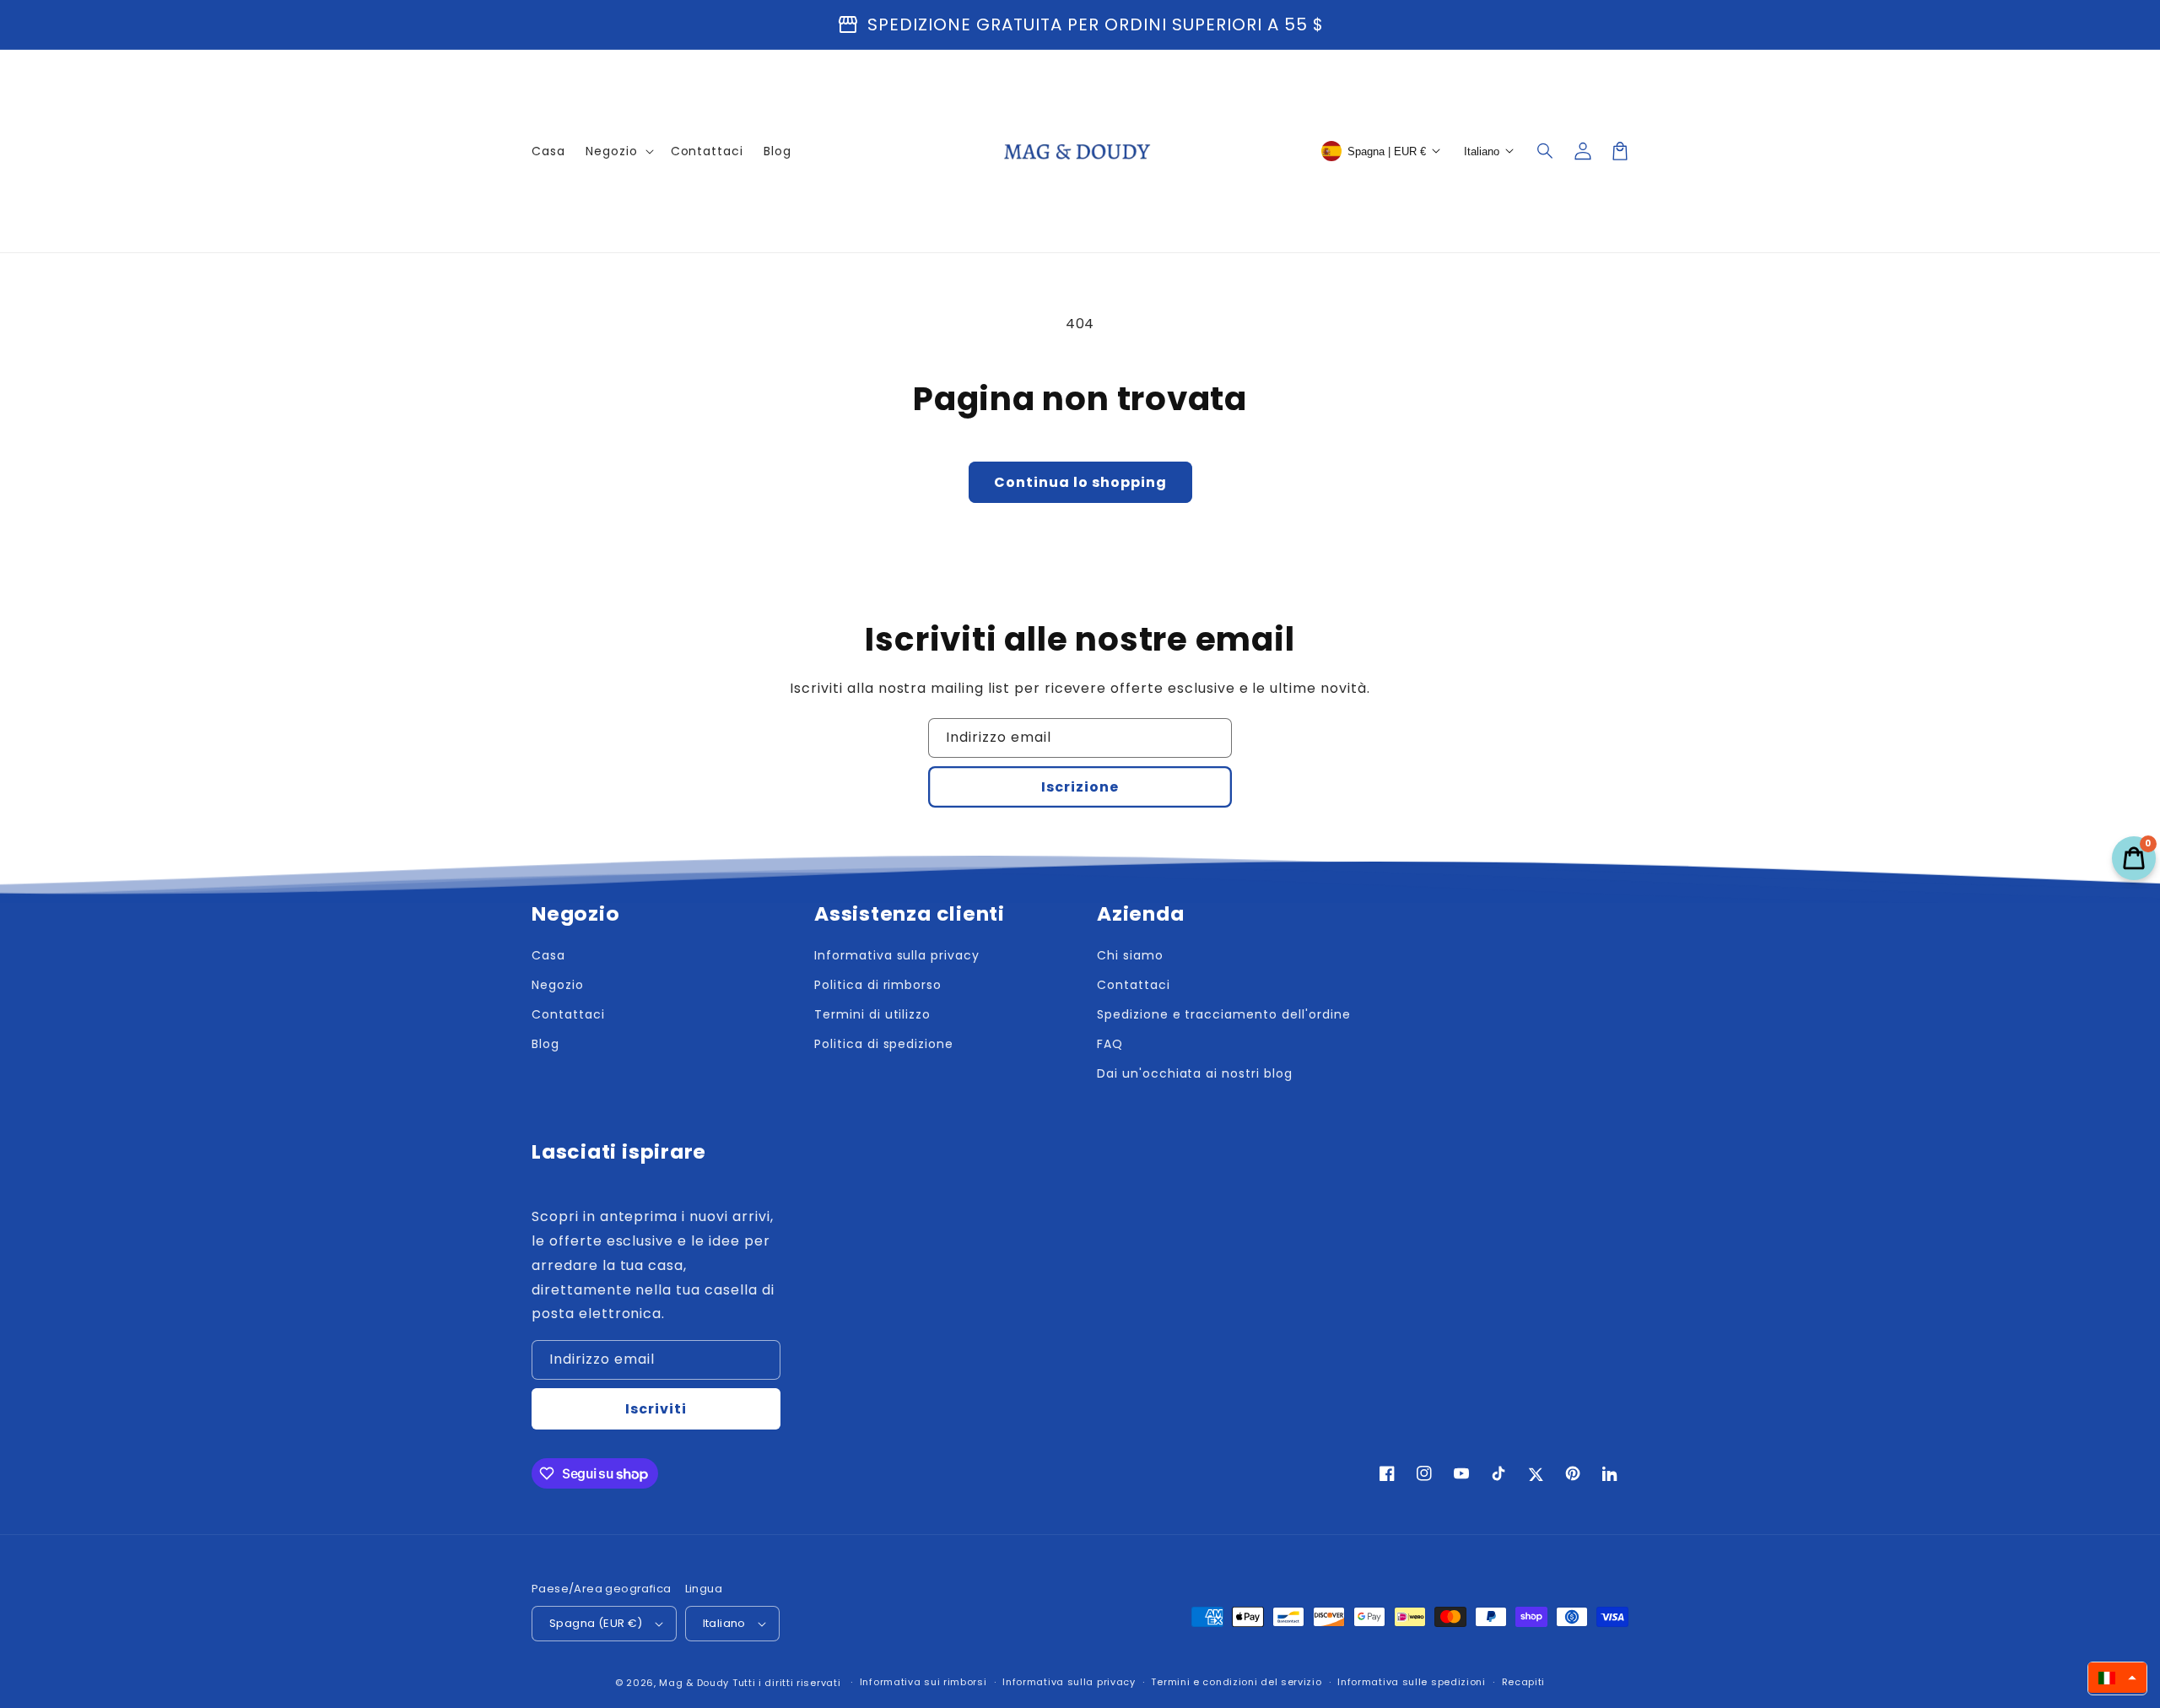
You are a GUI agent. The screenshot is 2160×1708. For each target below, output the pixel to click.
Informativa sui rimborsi (923, 1682)
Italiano (724, 1623)
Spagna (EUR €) (596, 1623)
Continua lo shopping (1080, 482)
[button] (1546, 151)
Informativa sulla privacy (1069, 1682)
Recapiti (1524, 1682)
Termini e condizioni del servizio (1236, 1682)
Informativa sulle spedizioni (1412, 1682)
